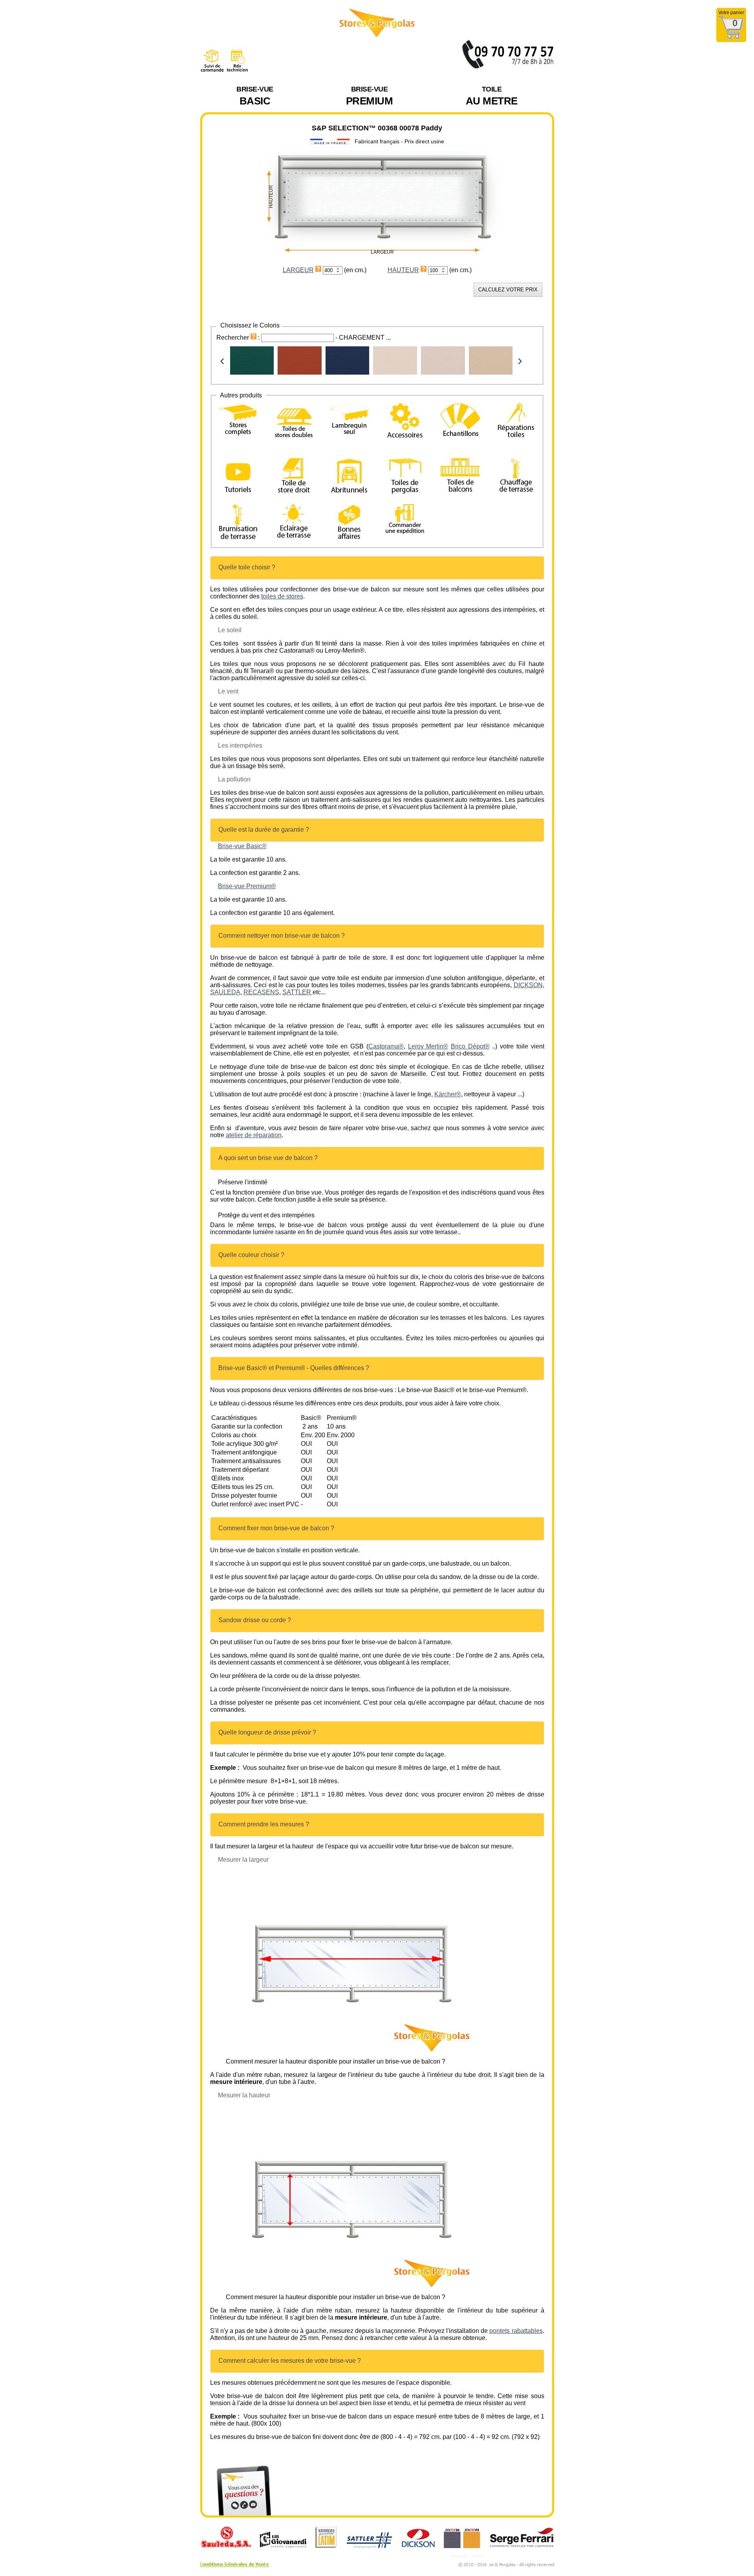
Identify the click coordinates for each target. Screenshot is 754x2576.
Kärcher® (448, 1094)
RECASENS (261, 992)
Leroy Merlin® (428, 1046)
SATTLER (297, 992)
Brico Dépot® (470, 1046)
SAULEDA (225, 992)
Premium (370, 96)
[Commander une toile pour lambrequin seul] (349, 420)
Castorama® (386, 1046)
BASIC (255, 96)
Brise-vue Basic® (242, 846)
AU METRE (492, 96)
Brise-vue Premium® (247, 886)
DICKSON (528, 985)
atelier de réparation (254, 1135)
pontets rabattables (516, 2331)
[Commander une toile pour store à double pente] (294, 422)
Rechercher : (239, 338)
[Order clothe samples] (460, 430)
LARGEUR (298, 270)
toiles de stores (282, 596)
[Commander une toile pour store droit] (294, 477)
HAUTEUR (403, 270)
